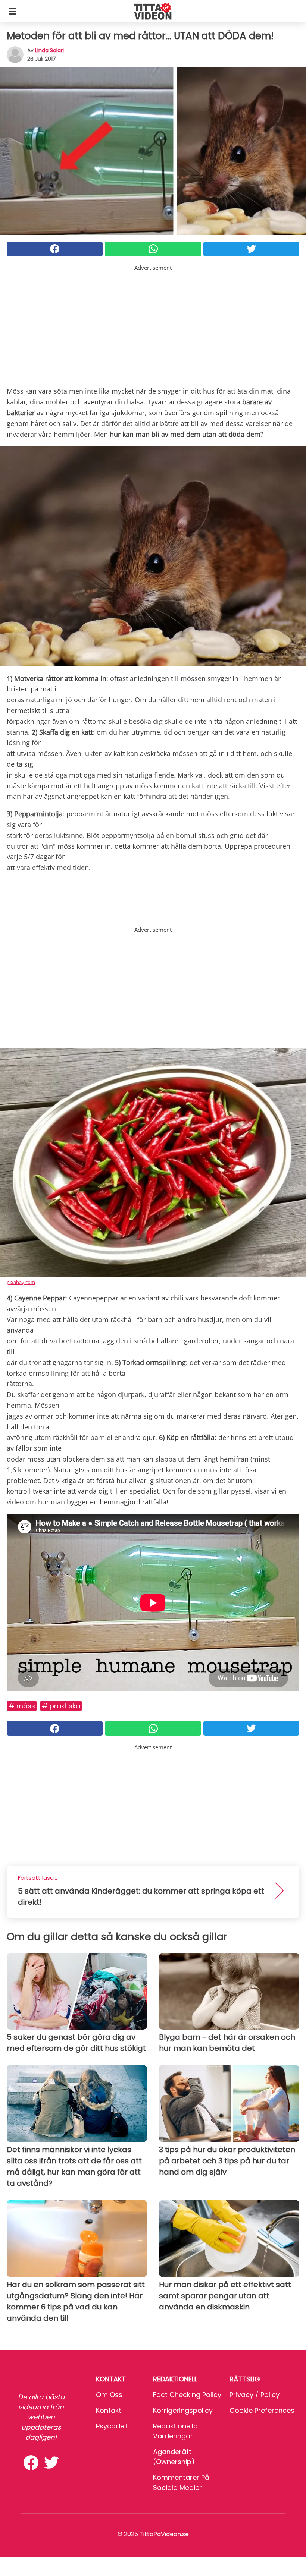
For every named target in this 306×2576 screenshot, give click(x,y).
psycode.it (113, 2426)
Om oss (109, 2395)
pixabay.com (21, 1282)
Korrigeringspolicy (183, 2410)
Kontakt (109, 2410)
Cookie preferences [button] (262, 2410)
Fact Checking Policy (187, 2395)
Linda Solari (49, 50)
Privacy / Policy (255, 2395)
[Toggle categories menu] (13, 11)
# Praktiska (61, 1706)
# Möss (22, 1706)
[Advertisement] (153, 324)
